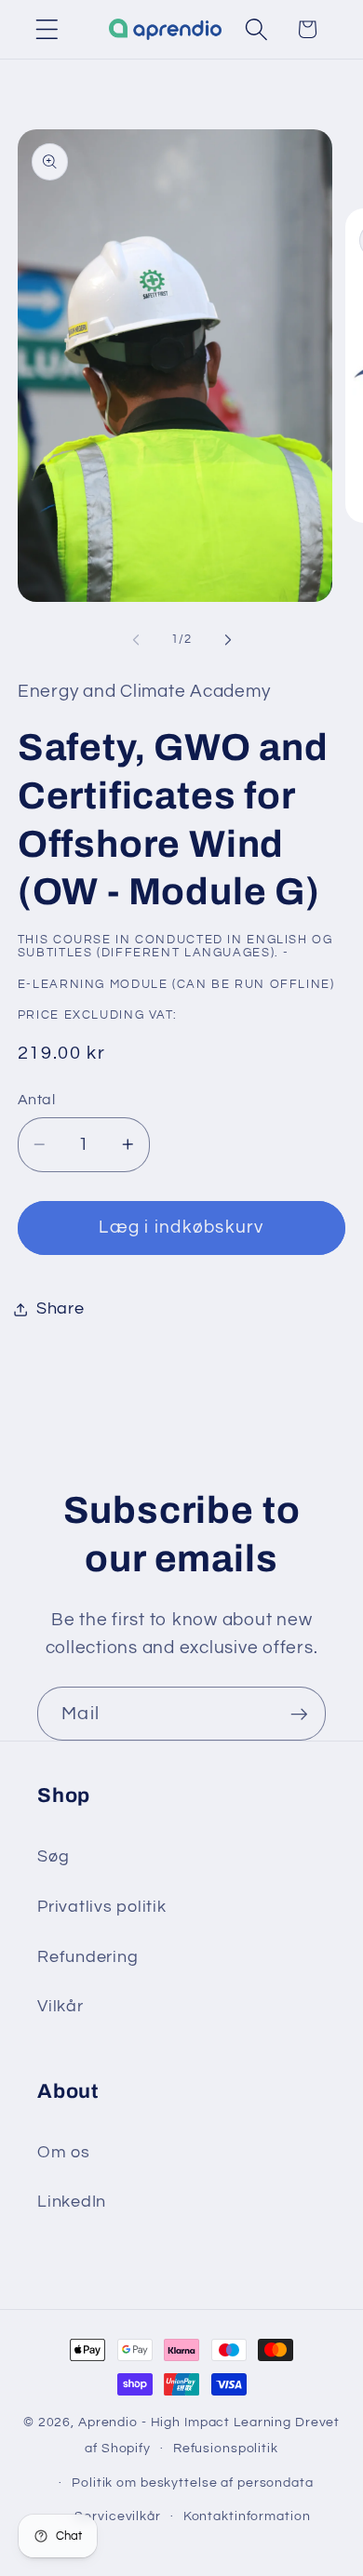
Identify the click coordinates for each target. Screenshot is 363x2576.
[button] (47, 29)
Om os (64, 2153)
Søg (53, 1857)
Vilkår (60, 2007)
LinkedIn (72, 2202)
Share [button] (60, 1309)
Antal (37, 1100)
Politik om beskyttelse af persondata (193, 2483)
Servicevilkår (117, 2516)
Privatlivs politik (102, 1907)
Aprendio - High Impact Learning (185, 2423)
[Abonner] (299, 1714)
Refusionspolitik (226, 2449)
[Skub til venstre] (136, 640)
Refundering (87, 1957)
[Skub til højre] (228, 640)
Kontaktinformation (247, 2516)
